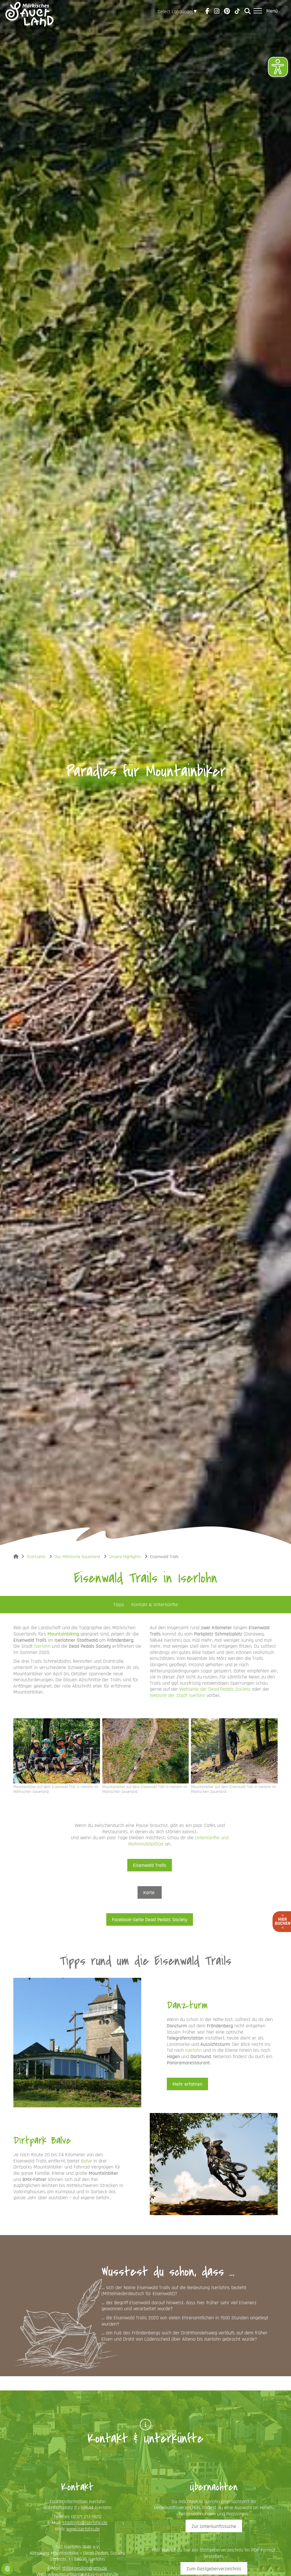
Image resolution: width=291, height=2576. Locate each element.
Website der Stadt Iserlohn (178, 1695)
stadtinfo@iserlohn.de (85, 2523)
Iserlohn (42, 1646)
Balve (87, 2161)
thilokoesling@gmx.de (85, 2568)
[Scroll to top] (278, 2563)
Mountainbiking (63, 1634)
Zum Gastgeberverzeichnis (214, 2569)
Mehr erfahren (187, 2084)
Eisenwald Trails (150, 1865)
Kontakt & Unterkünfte (155, 1605)
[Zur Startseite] (29, 11)
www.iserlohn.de (83, 2529)
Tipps (119, 1605)
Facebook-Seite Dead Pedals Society (150, 1920)
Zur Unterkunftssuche (214, 2526)
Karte (150, 1893)
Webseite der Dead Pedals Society (215, 1689)
